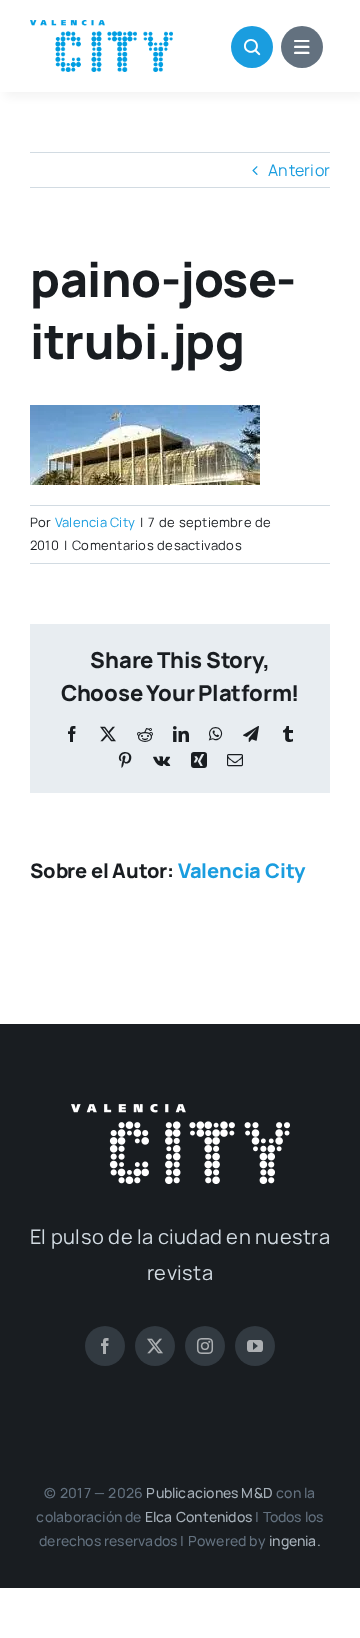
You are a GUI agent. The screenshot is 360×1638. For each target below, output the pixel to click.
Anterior (299, 170)
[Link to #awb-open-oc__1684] (302, 47)
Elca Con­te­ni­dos (198, 1516)
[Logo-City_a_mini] (101, 28)
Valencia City (95, 522)
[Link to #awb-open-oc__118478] (252, 47)
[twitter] (155, 1346)
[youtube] (255, 1346)
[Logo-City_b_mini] (180, 1112)
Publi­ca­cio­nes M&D (209, 1492)
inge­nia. (295, 1540)
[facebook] (105, 1346)
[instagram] (205, 1346)
